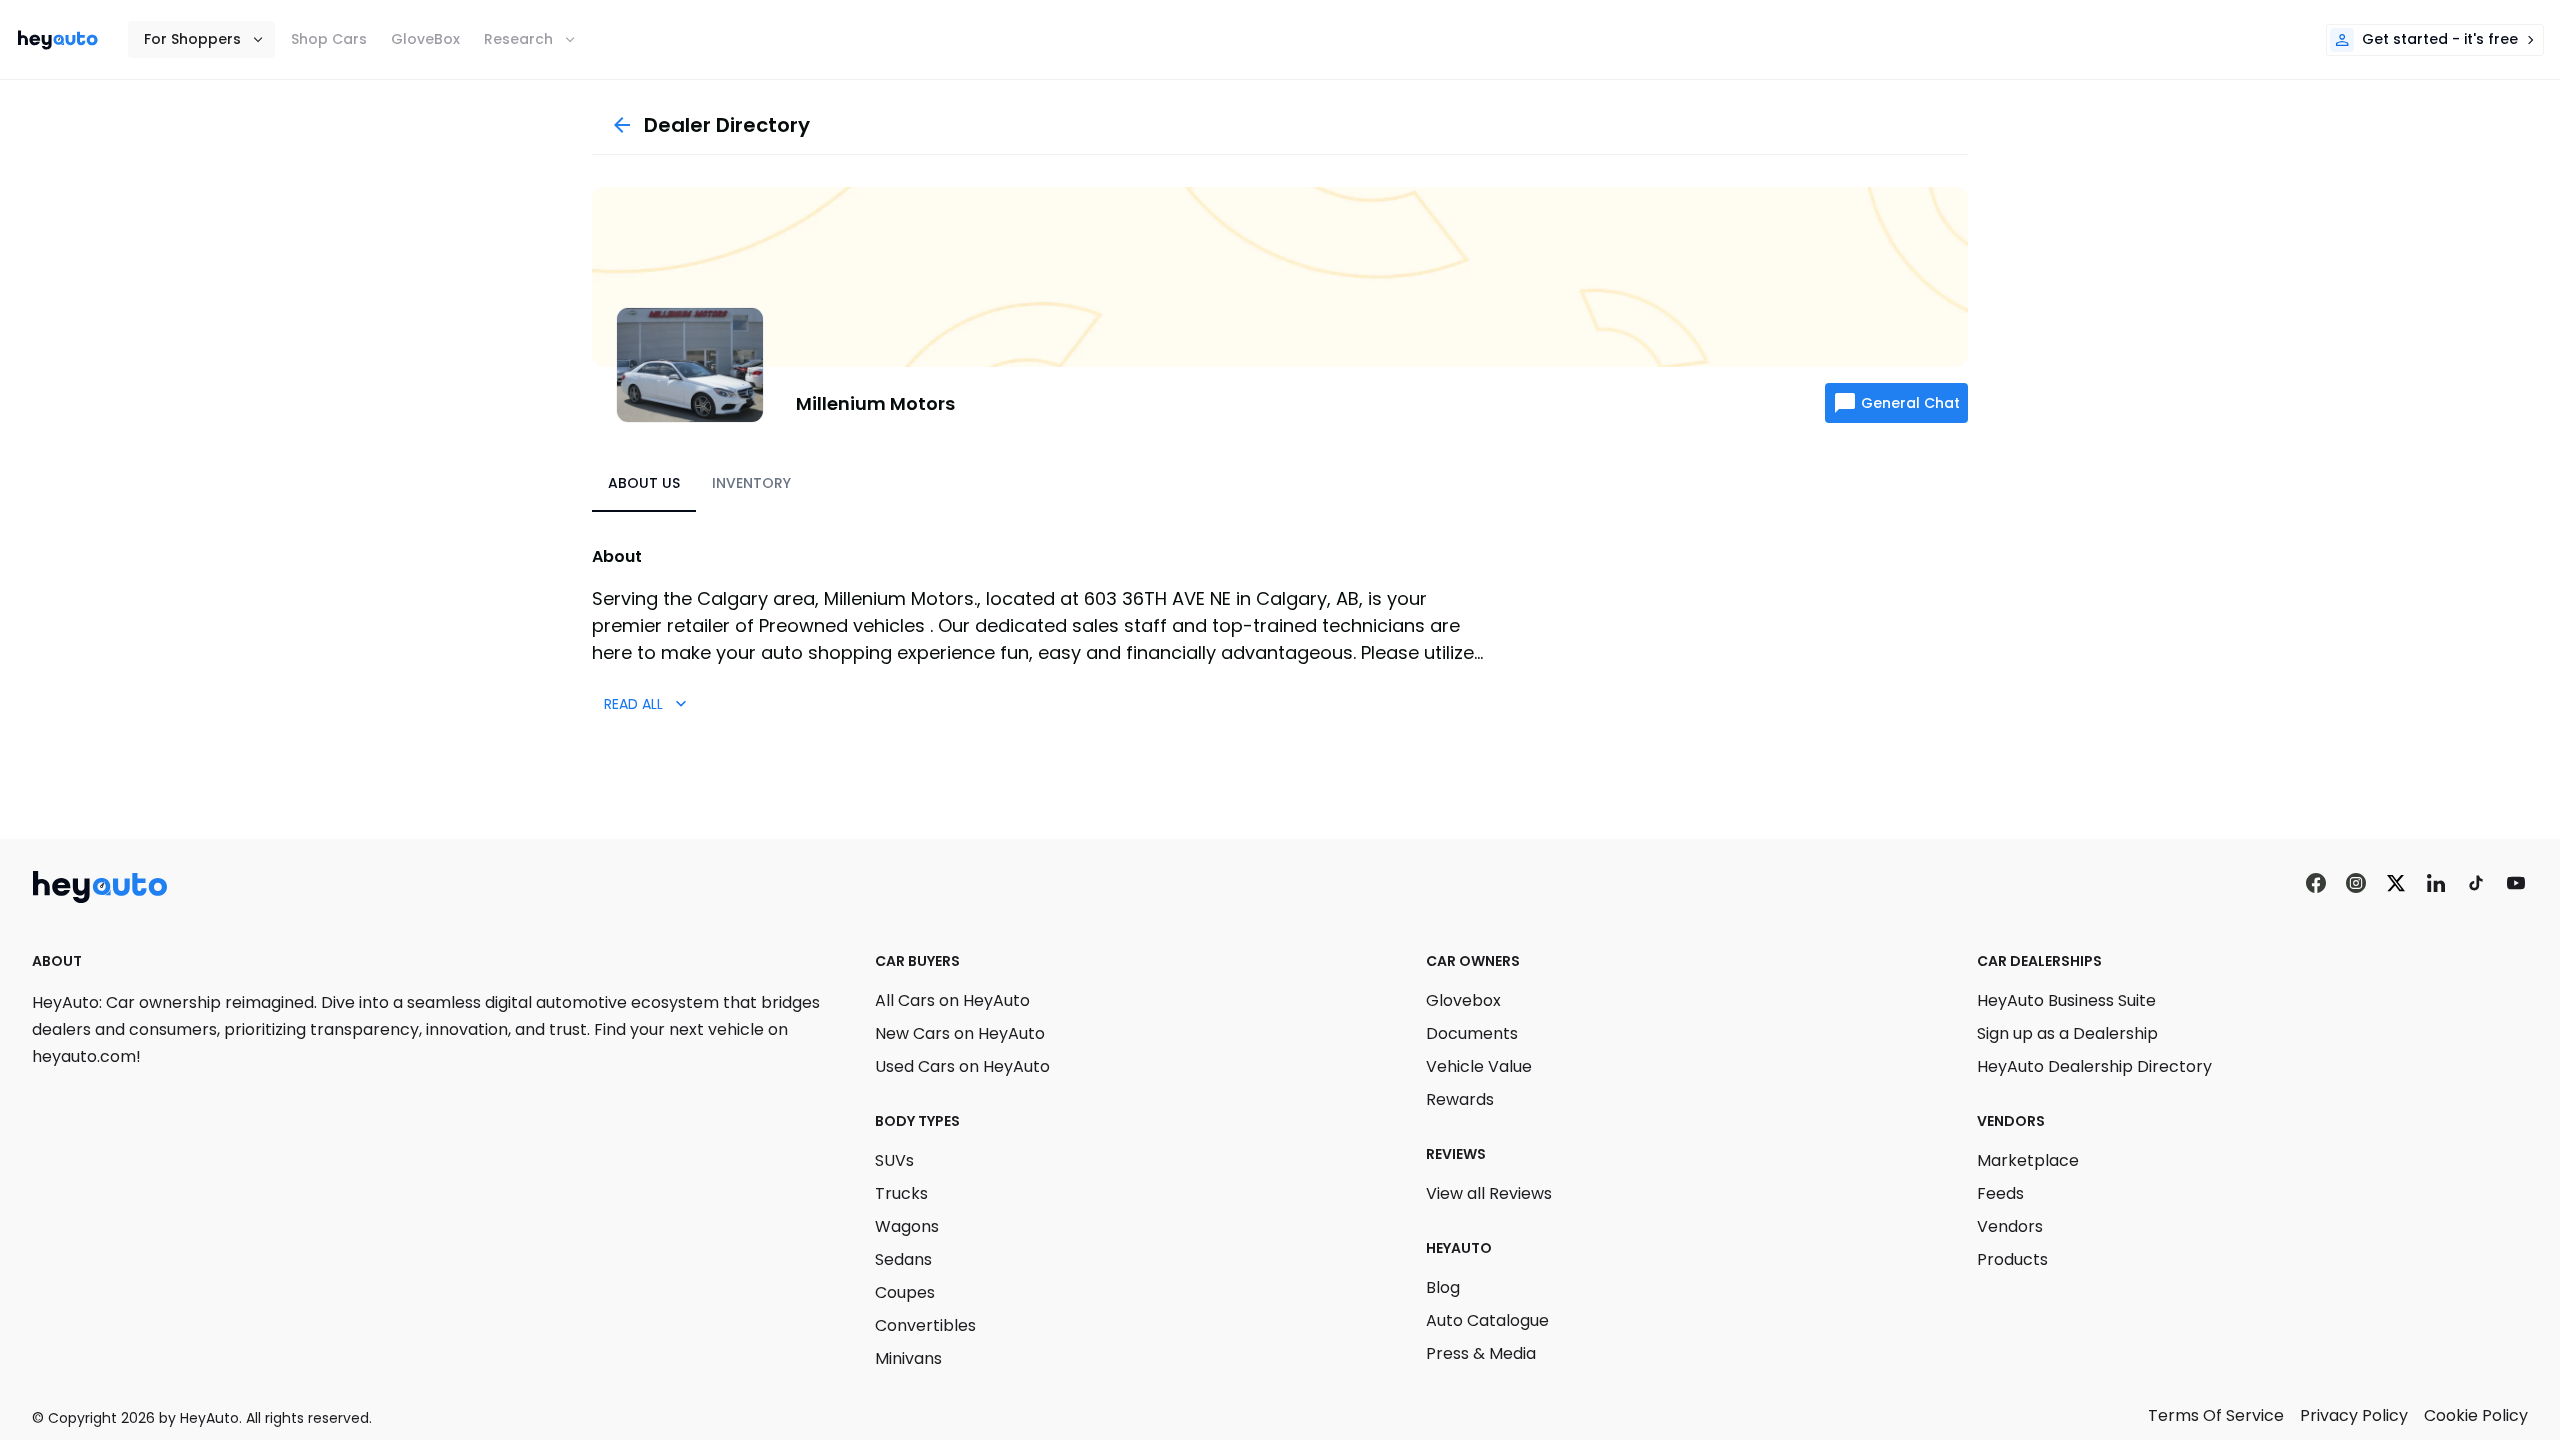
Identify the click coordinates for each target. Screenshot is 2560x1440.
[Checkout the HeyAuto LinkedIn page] (2436, 883)
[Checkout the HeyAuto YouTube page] (2516, 883)
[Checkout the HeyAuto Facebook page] (2316, 883)
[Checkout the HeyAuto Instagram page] (2356, 883)
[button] (201, 39)
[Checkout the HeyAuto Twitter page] (2396, 883)
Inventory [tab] (751, 483)
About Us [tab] (644, 483)
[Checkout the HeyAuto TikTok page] (2476, 883)
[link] (58, 40)
